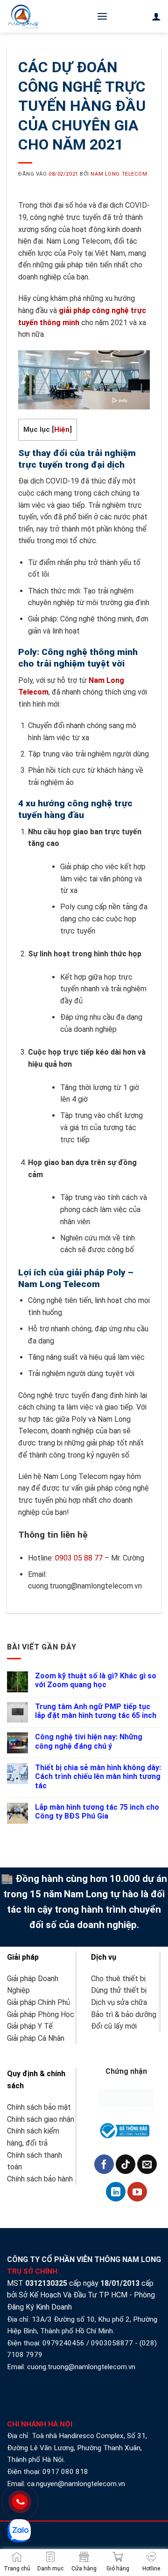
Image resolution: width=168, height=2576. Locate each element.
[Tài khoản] (156, 16)
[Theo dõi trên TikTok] (126, 2164)
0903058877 (112, 2343)
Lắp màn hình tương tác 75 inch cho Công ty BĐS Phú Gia (97, 1812)
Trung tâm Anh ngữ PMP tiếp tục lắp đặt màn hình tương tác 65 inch (96, 1711)
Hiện (62, 429)
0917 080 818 (66, 2472)
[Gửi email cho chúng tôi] (147, 2164)
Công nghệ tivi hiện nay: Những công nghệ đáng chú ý (89, 1741)
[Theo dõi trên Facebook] (104, 2164)
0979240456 (63, 2343)
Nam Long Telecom (119, 174)
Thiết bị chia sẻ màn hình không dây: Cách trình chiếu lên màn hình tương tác (98, 1776)
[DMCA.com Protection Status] (126, 2097)
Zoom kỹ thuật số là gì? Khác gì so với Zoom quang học (96, 1680)
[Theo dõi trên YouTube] (137, 2192)
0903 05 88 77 (79, 1558)
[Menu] (102, 16)
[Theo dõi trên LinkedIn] (116, 2192)
